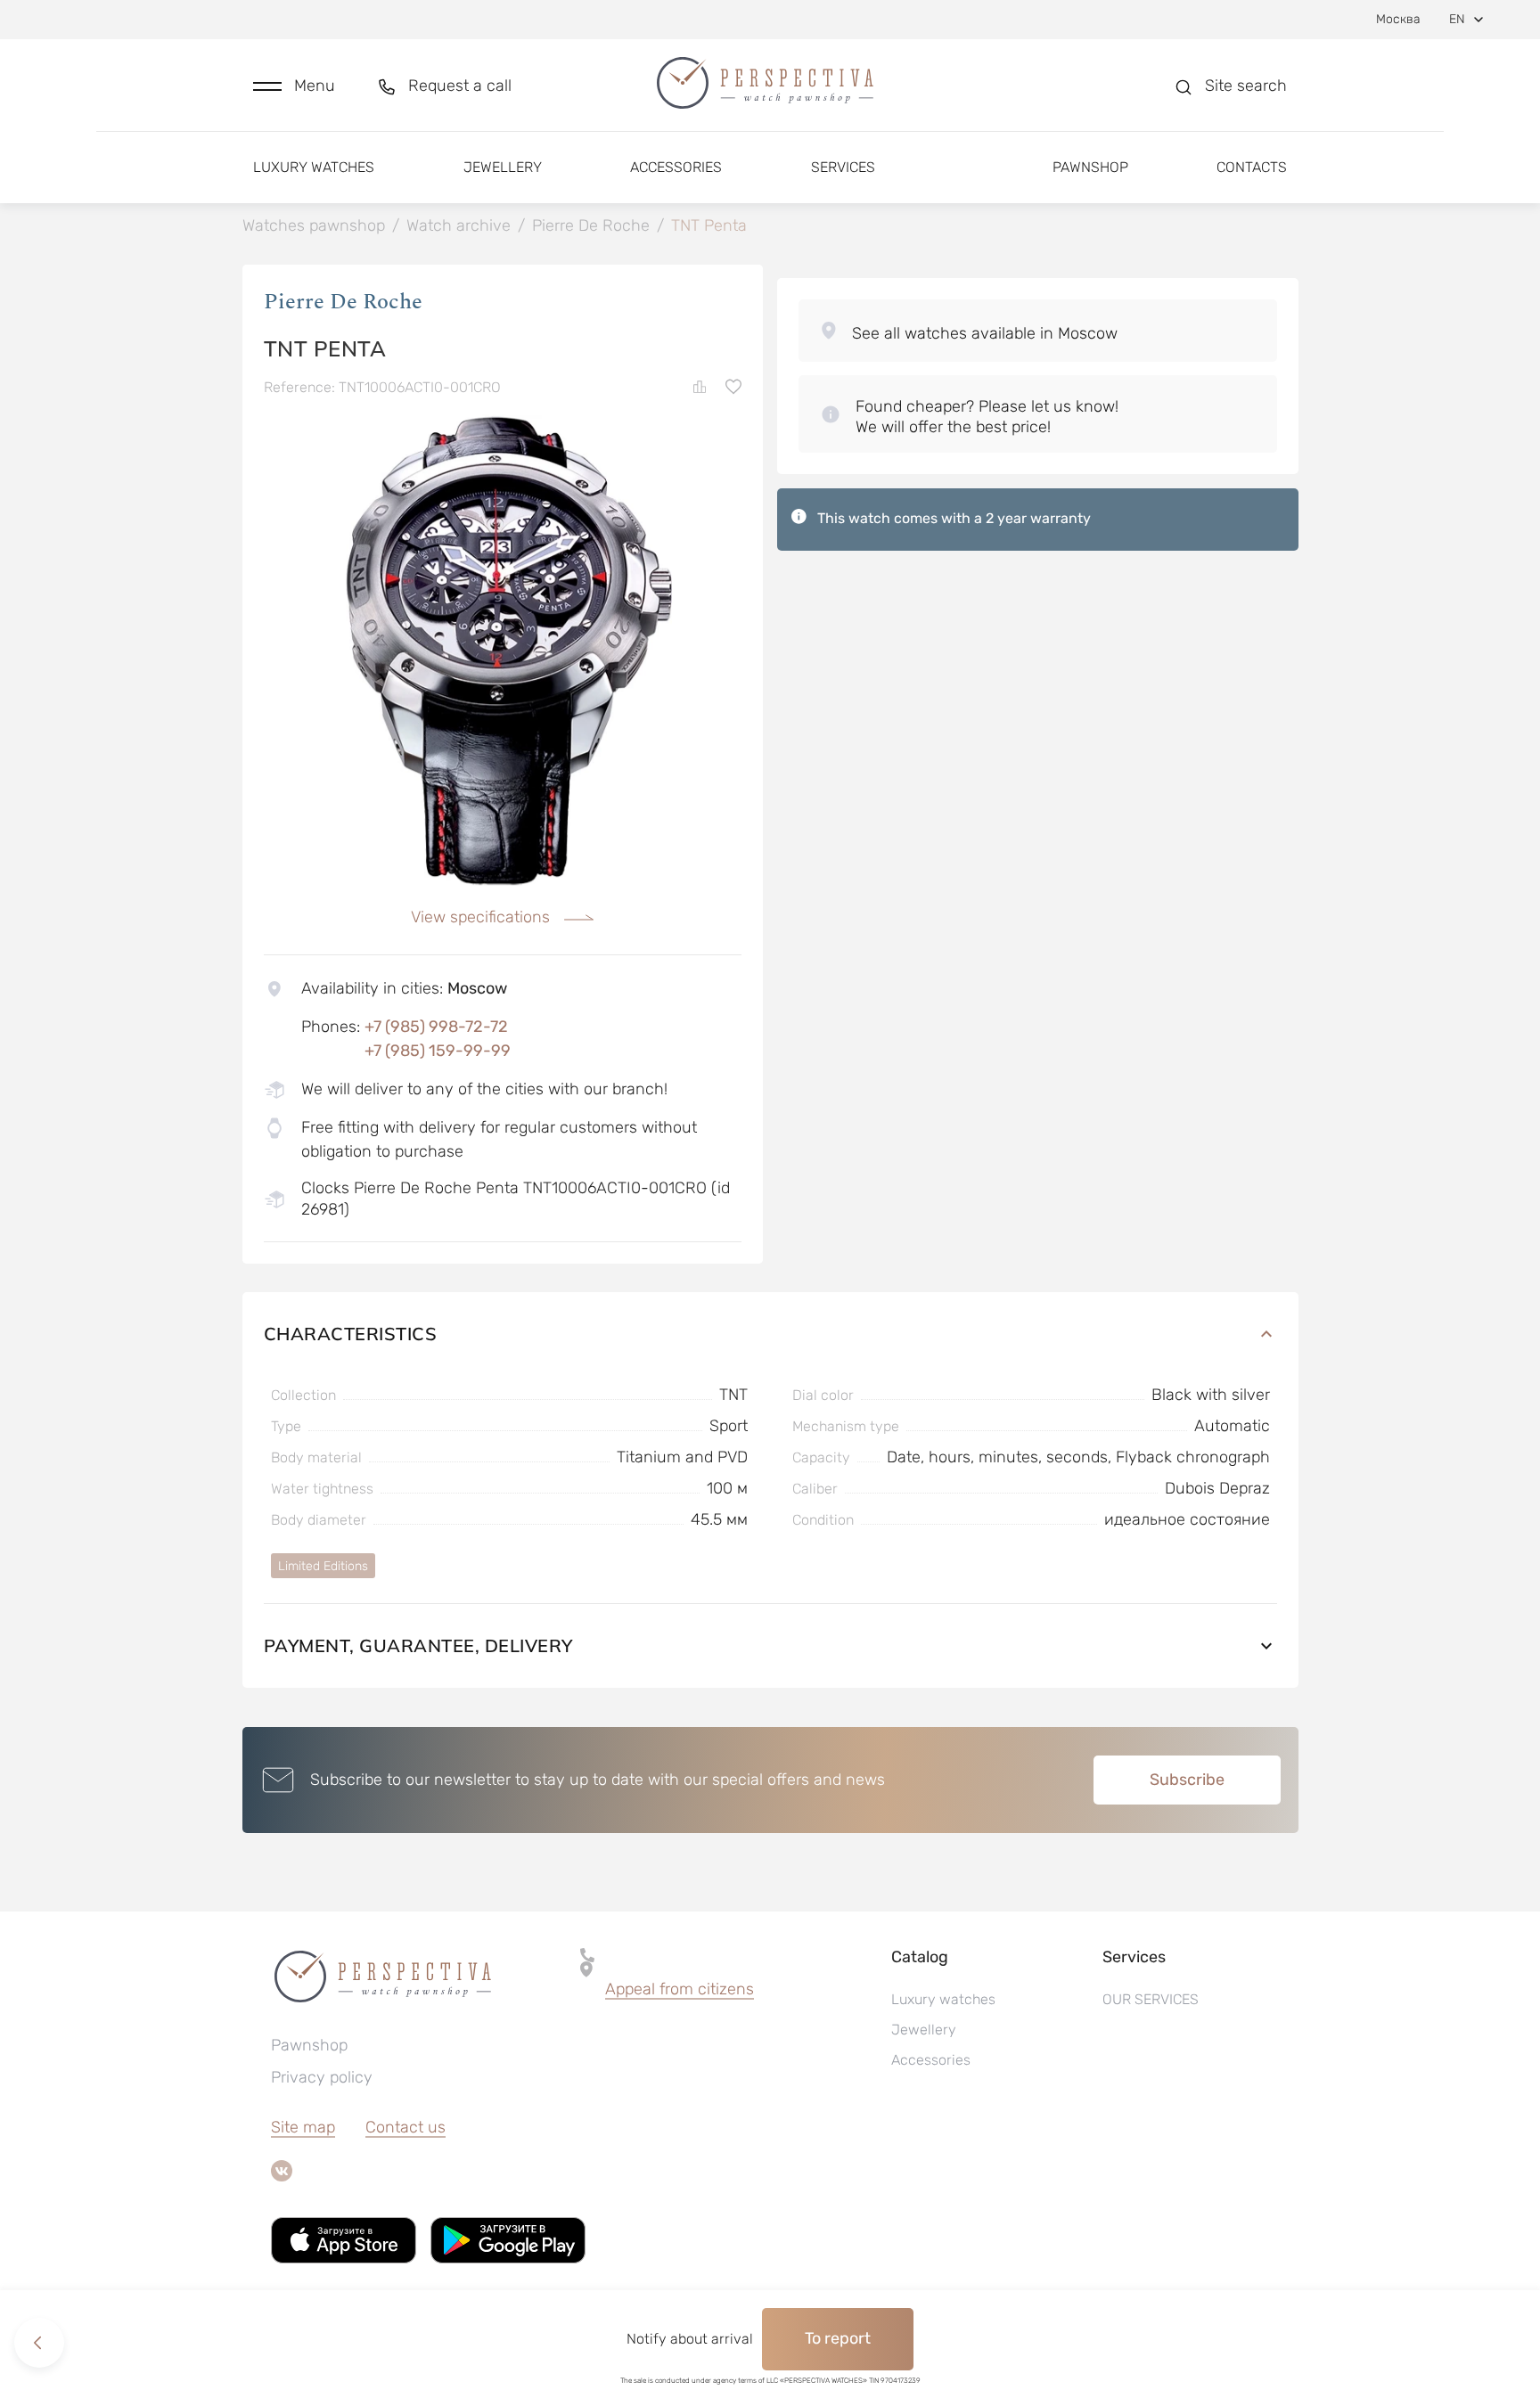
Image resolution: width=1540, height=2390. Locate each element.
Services (843, 167)
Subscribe (1187, 1780)
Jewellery (503, 167)
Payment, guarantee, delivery (418, 1645)
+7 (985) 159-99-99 (438, 1051)
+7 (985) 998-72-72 (436, 1027)
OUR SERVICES (1151, 1999)
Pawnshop (1090, 167)
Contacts (1252, 167)
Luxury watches (314, 167)
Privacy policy (322, 2077)
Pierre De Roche (343, 302)
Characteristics (351, 1334)
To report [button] (838, 2338)
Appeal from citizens (680, 1989)
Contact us (405, 2127)
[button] (294, 86)
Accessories (676, 167)
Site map (303, 2127)
